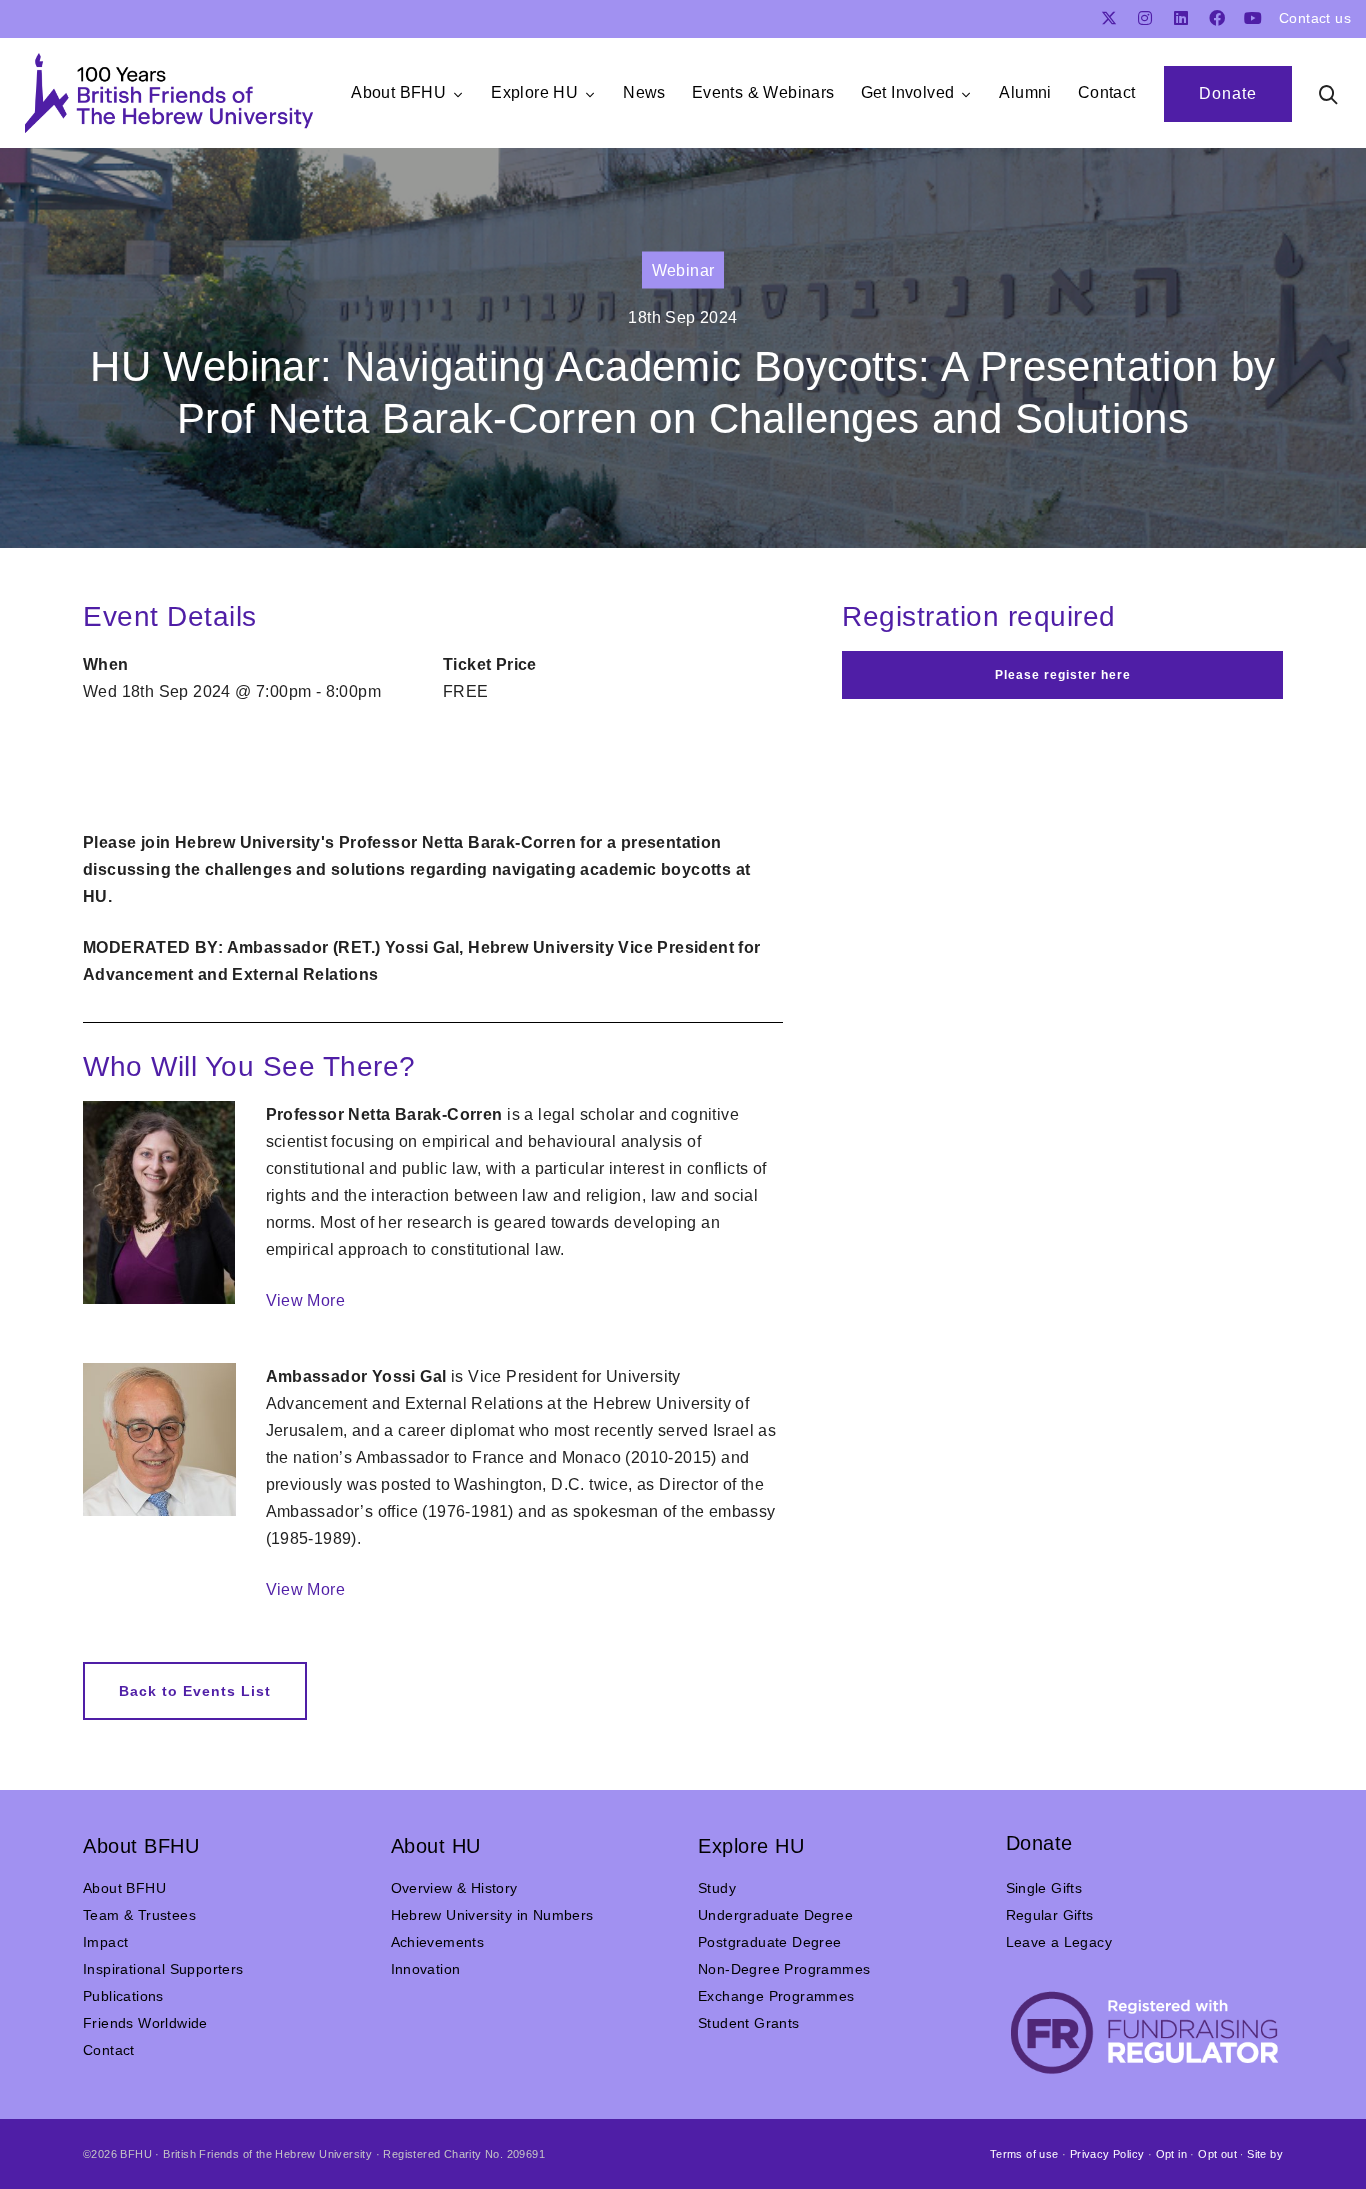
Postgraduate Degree (770, 1942)
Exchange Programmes (776, 1996)
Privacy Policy (1107, 2154)
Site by (1265, 2154)
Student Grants (749, 2023)
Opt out (1217, 2154)
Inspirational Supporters (163, 1969)
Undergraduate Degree (775, 1915)
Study (717, 1888)
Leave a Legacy (1059, 1942)
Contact (109, 2050)
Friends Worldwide (145, 2023)
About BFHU (124, 1888)
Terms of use (1024, 2154)
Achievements (438, 1942)
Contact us (1315, 18)
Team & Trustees (139, 1915)
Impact (105, 1942)
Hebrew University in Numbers (492, 1915)
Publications (123, 1996)
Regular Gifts (1050, 1915)
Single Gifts (1044, 1888)
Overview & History (454, 1888)
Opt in (1171, 2154)
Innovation (426, 1969)
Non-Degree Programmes (784, 1969)
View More (306, 1300)
